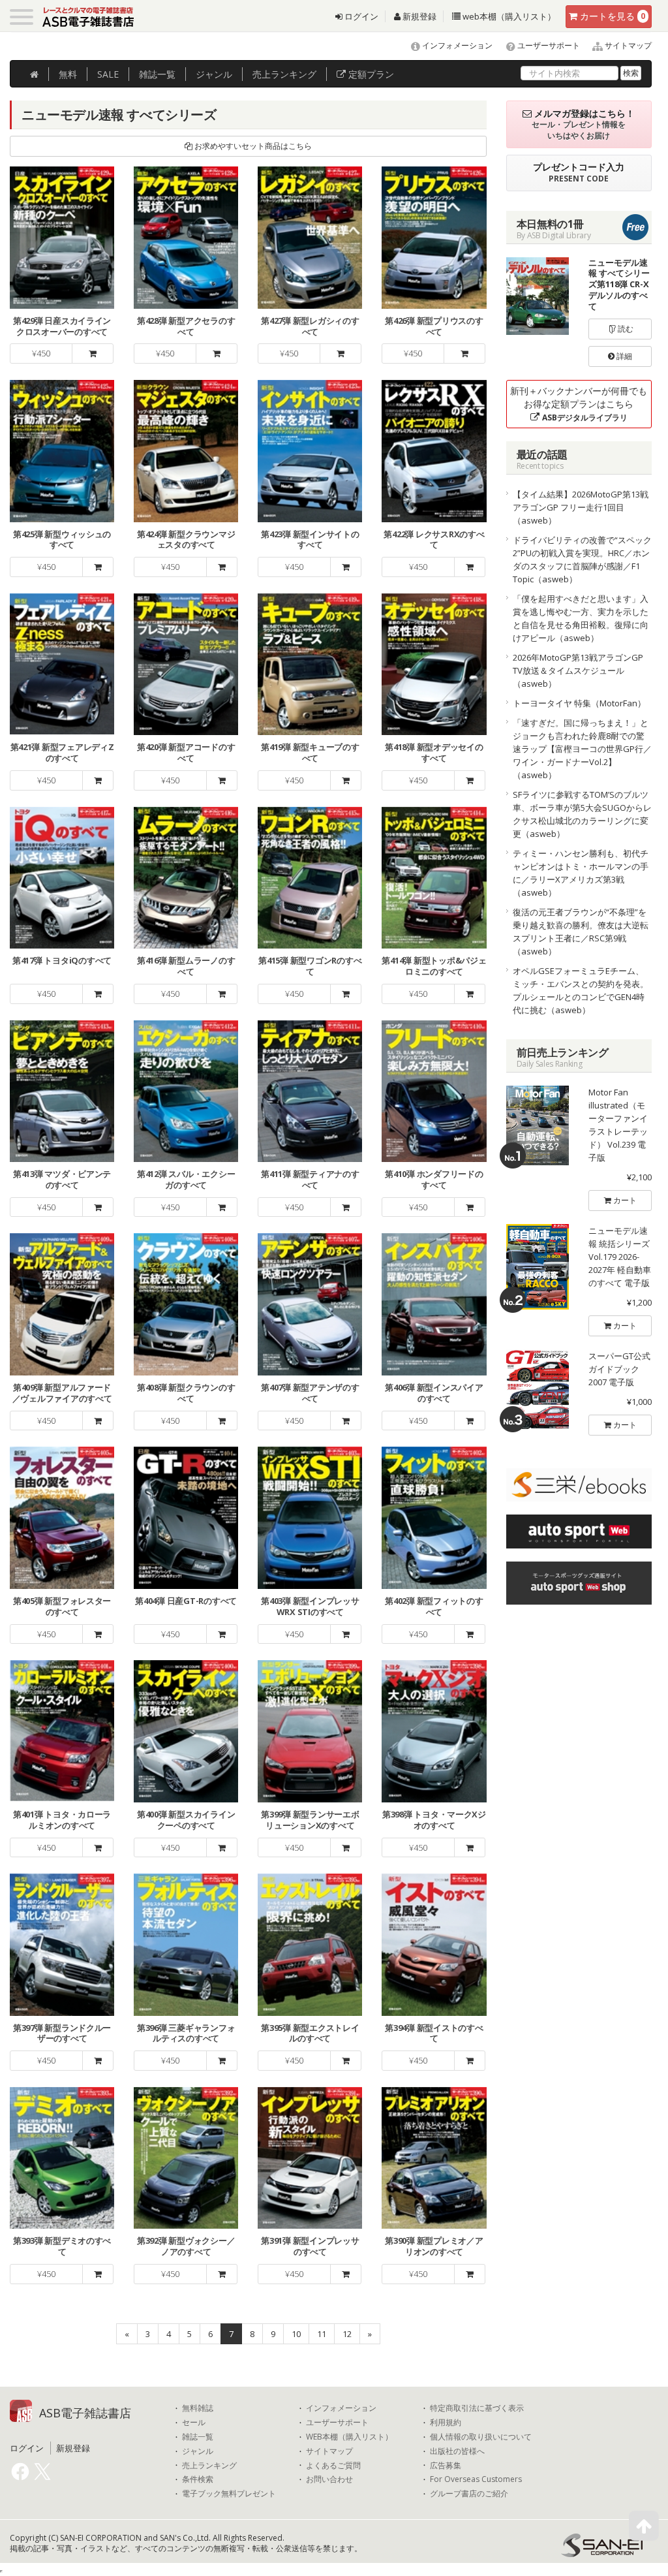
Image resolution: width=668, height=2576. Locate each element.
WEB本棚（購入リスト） (349, 2437)
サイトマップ (627, 45)
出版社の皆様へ (457, 2451)
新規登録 (418, 16)
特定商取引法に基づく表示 (477, 2408)
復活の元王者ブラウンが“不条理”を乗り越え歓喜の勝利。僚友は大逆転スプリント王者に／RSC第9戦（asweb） (581, 932)
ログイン (360, 16)
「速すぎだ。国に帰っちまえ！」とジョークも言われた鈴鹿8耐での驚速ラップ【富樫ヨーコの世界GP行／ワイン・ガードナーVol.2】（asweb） (582, 749)
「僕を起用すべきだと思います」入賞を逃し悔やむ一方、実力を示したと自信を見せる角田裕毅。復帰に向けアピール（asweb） (581, 618)
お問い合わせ (329, 2479)
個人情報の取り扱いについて (481, 2437)
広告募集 (446, 2466)
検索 (631, 73)
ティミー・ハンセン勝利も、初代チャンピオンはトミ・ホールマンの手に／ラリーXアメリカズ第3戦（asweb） (581, 873)
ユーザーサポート (548, 45)
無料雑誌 (198, 2408)
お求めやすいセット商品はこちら (252, 146)
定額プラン (370, 74)
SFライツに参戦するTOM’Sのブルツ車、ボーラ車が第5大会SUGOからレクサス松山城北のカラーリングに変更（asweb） (582, 814)
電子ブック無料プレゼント (229, 2494)
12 (347, 2334)
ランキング (284, 74)
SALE (108, 74)
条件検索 (198, 2479)
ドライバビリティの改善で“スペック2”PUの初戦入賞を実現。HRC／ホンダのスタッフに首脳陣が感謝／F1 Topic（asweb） (582, 559)
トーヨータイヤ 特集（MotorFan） (579, 703)
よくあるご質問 (333, 2466)
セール (194, 2423)
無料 (68, 74)
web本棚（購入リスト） (508, 16)
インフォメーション (456, 45)
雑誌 (157, 74)
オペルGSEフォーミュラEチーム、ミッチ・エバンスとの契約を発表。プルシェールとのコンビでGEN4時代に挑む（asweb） (581, 990)
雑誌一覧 (198, 2437)
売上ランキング (209, 2466)
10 (296, 2334)
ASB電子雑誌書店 (85, 2413)
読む (625, 329)
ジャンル (214, 74)
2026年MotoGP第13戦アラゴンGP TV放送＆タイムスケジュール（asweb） (578, 670)
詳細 (623, 356)
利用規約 (446, 2423)
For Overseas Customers (476, 2479)
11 (322, 2334)
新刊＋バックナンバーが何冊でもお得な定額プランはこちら (579, 404)
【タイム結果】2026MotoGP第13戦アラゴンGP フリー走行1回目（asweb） (581, 507)
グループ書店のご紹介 (469, 2494)
